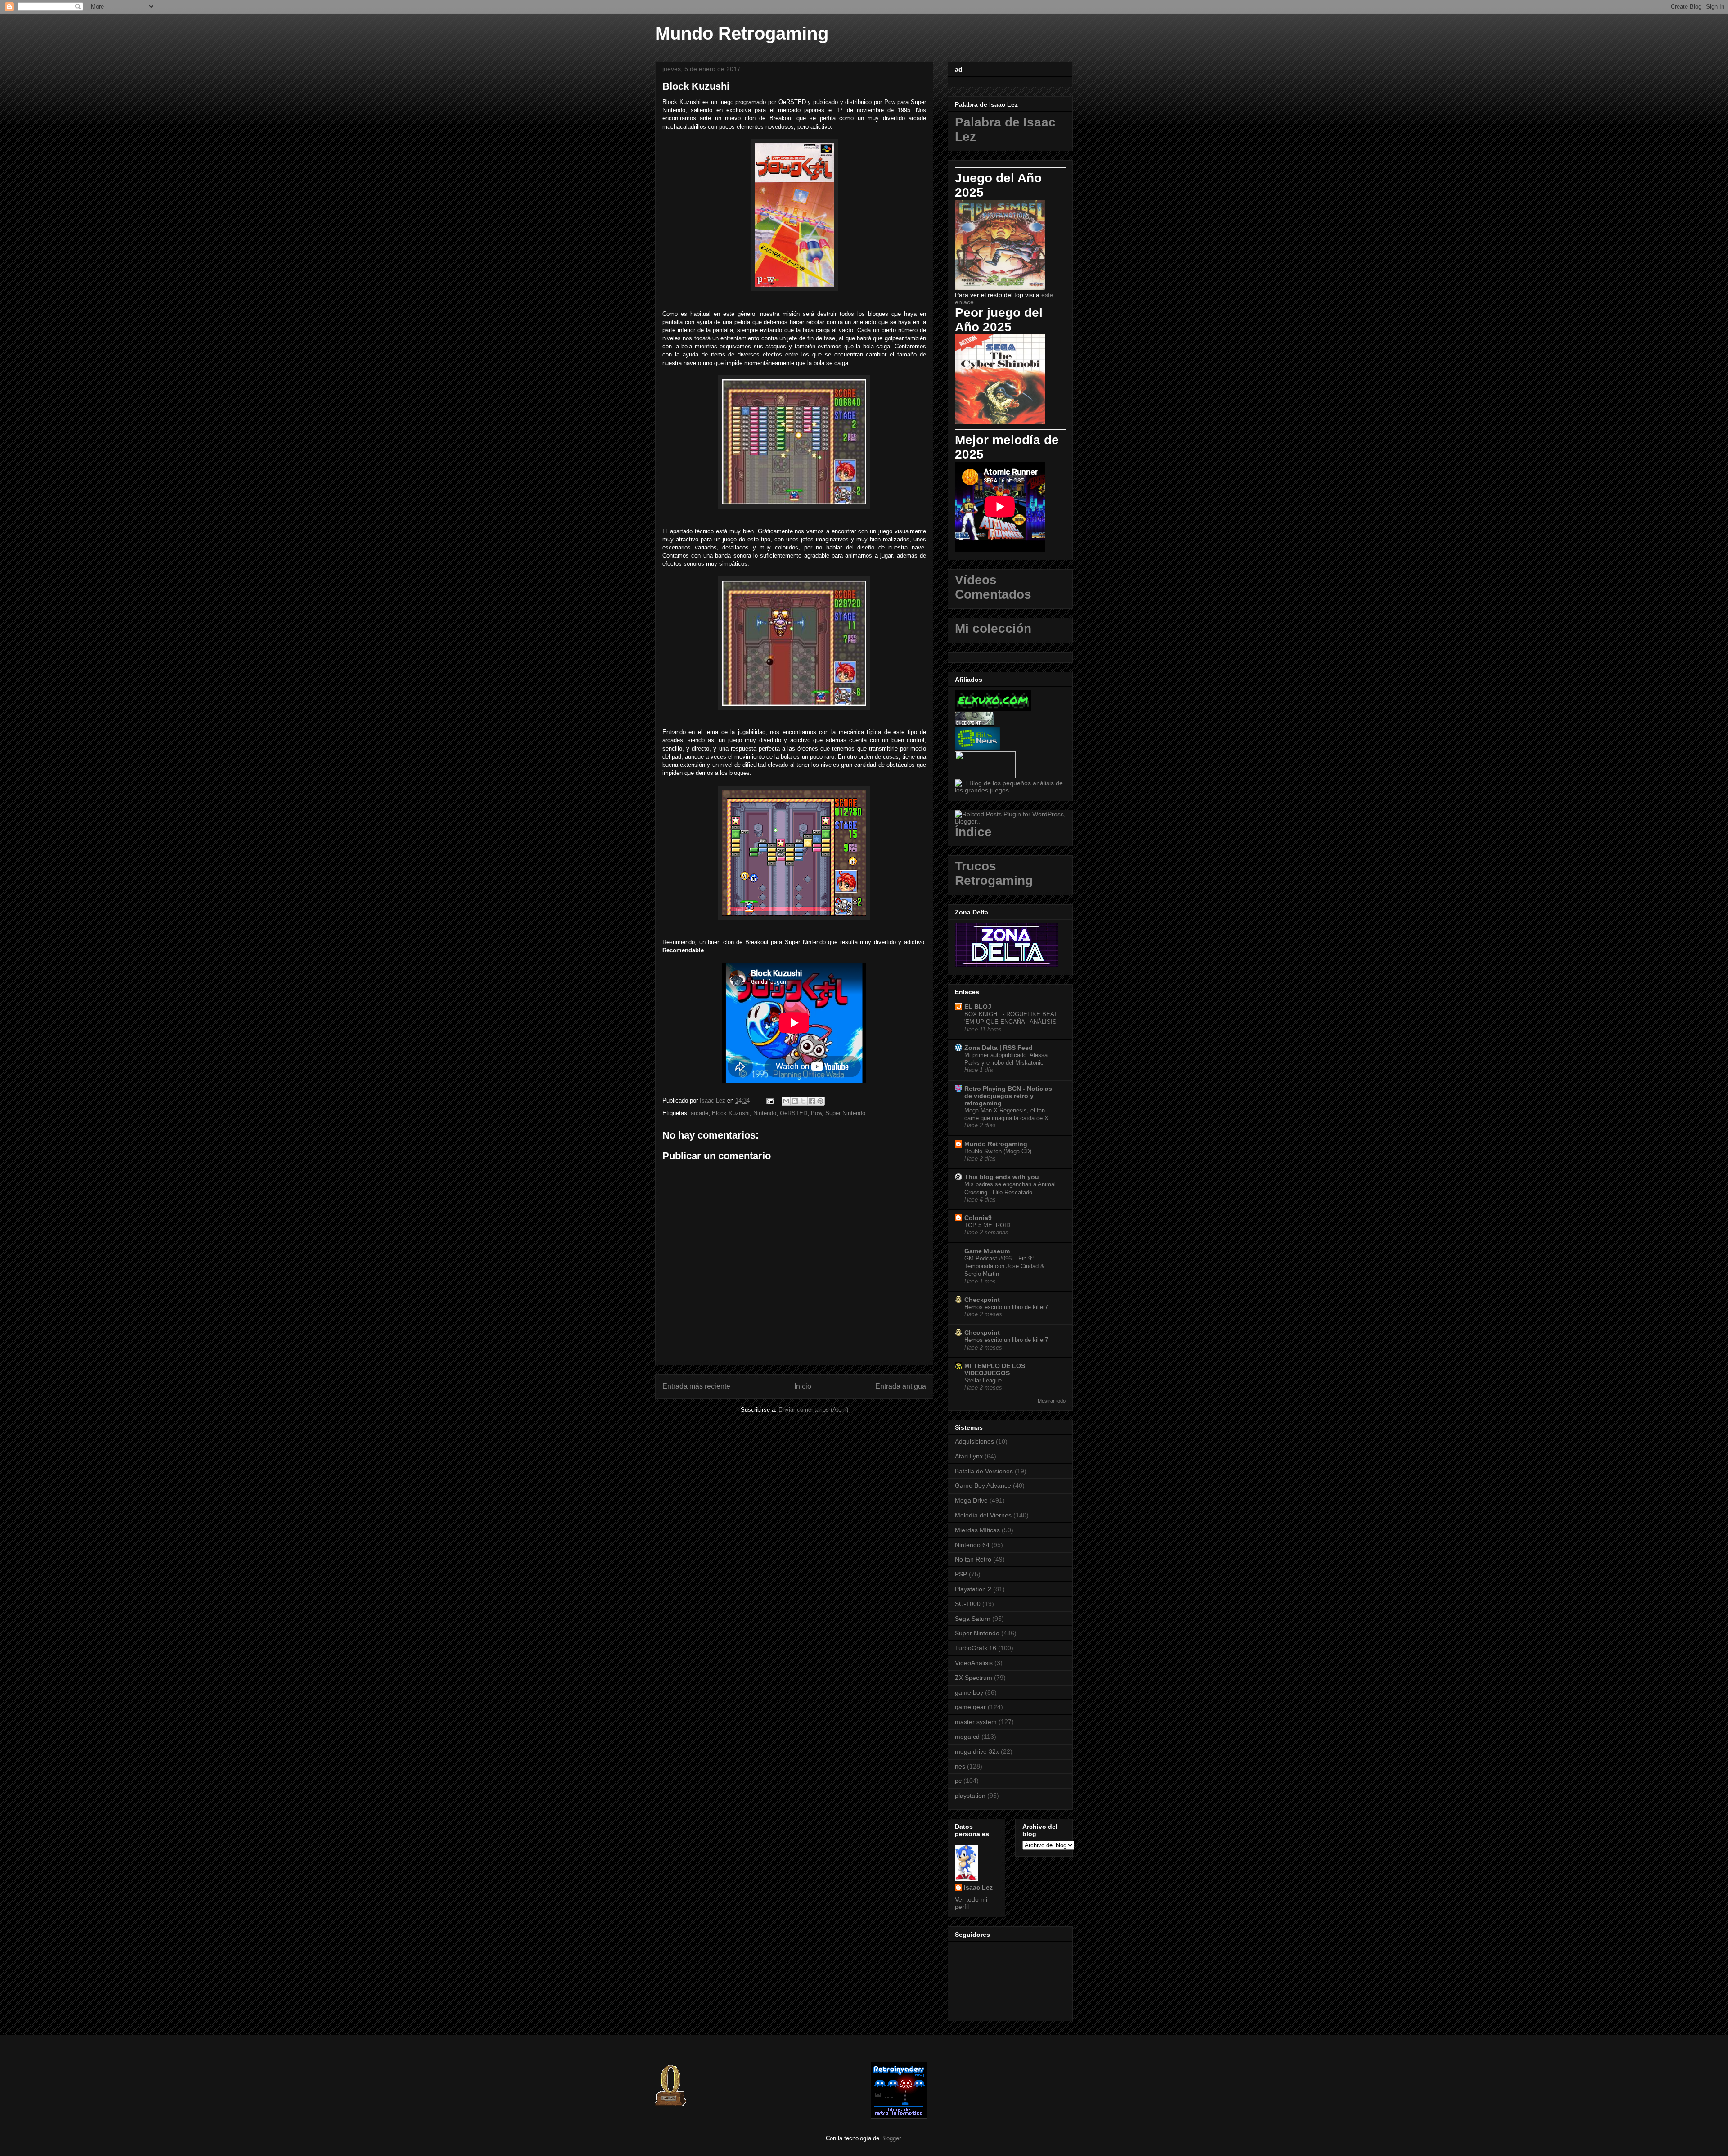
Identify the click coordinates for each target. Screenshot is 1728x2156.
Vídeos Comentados (993, 587)
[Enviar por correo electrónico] (786, 1101)
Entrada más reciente (696, 1386)
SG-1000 (968, 1604)
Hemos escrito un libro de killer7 (1006, 1307)
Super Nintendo (845, 1113)
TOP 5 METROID (987, 1225)
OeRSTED (794, 1113)
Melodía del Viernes (983, 1515)
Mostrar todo (1052, 1401)
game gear (970, 1707)
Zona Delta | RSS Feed (999, 1048)
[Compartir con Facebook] (812, 1101)
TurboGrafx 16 (976, 1648)
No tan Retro (973, 1559)
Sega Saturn (973, 1619)
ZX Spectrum (974, 1678)
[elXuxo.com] (993, 708)
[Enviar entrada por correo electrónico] (770, 1101)
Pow (816, 1113)
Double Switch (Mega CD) (998, 1151)
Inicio (803, 1386)
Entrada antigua (901, 1386)
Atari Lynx (969, 1456)
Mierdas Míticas (977, 1530)
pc (958, 1781)
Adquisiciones (974, 1441)
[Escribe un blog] (795, 1101)
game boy (969, 1692)
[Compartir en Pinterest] (820, 1101)
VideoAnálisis (974, 1663)
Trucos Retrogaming (994, 873)
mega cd (967, 1737)
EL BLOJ (978, 1007)
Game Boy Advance (983, 1485)
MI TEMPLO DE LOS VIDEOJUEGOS (995, 1369)
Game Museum (987, 1251)
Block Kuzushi (731, 1113)
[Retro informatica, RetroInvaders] (899, 2117)
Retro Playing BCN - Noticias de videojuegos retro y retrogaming (1008, 1096)
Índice (973, 832)
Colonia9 (978, 1218)
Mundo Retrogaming (742, 33)
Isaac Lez (978, 1887)
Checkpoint (982, 1300)
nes (960, 1766)
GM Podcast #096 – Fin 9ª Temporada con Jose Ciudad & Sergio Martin (1004, 1266)
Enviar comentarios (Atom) (813, 1410)
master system (976, 1722)
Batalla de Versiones (984, 1471)
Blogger (891, 2138)
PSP (961, 1574)
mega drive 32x (977, 1751)
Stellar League (983, 1380)
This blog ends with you (1002, 1177)
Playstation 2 (973, 1589)
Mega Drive (971, 1500)
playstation (970, 1796)
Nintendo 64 (972, 1545)
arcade (700, 1113)
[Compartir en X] (803, 1101)
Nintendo (765, 1113)
